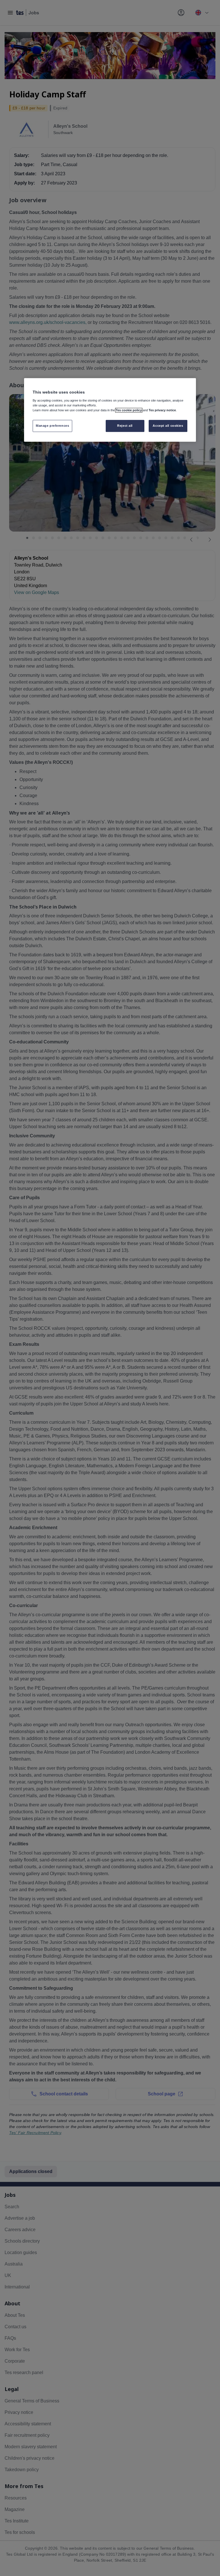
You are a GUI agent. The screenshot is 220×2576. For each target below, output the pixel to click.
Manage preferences (52, 426)
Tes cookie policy (129, 410)
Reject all (125, 426)
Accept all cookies (168, 426)
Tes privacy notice (162, 410)
